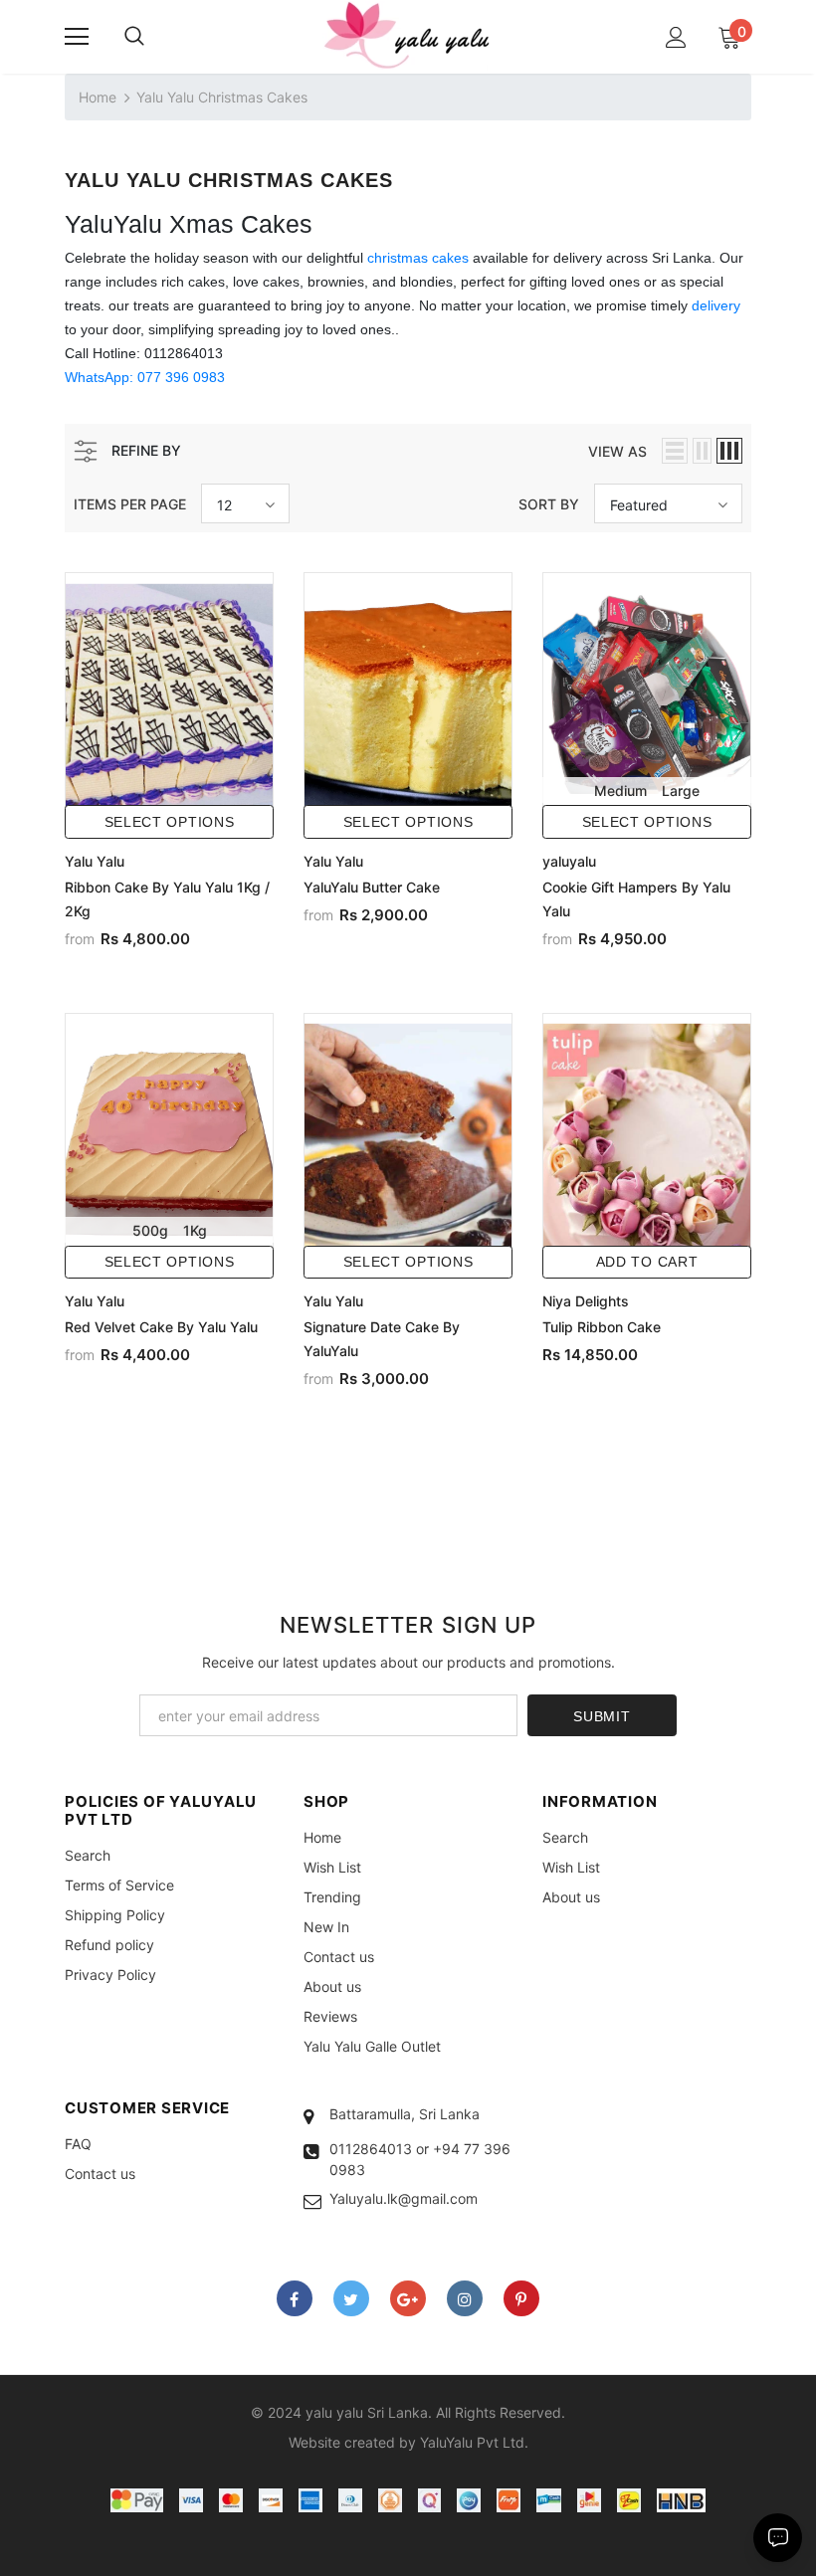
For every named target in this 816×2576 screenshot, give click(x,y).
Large (681, 791)
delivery (716, 305)
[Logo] (408, 36)
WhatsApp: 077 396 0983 (145, 377)
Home (98, 97)
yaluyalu (569, 861)
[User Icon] (676, 37)
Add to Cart (647, 1262)
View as (617, 451)
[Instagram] (465, 2298)
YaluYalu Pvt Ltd (472, 2442)
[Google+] (408, 2298)
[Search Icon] (134, 37)
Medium (620, 791)
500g (150, 1230)
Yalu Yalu (95, 861)
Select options (170, 822)
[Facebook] (295, 2298)
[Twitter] (351, 2298)
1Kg (195, 1230)
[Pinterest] (521, 2298)
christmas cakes (418, 258)
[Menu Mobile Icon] (77, 37)
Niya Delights (586, 1301)
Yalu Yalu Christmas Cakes (222, 97)
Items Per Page (130, 504)
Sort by (549, 504)
